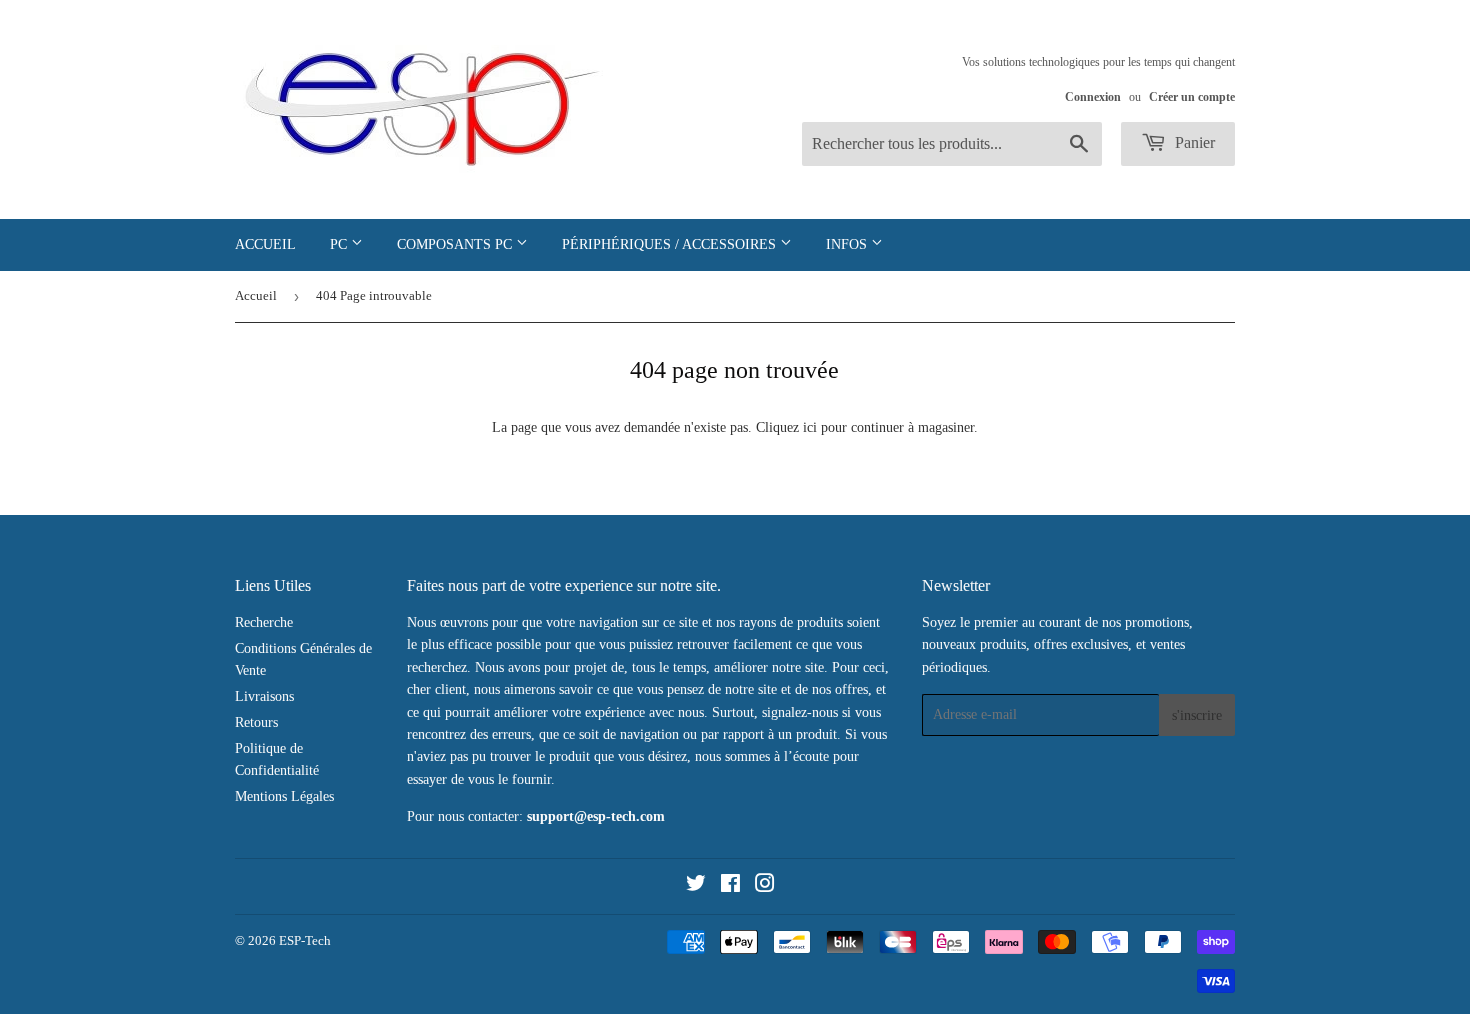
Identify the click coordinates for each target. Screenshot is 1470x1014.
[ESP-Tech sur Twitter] (696, 886)
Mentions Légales (284, 796)
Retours (256, 722)
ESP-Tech (305, 940)
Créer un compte (1192, 97)
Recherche (264, 622)
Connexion (1093, 97)
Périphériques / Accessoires (671, 244)
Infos (848, 244)
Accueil (265, 244)
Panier (1193, 142)
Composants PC (456, 244)
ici (810, 427)
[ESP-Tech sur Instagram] (765, 886)
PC (340, 244)
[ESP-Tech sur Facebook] (730, 886)
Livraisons (264, 696)
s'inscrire (1197, 715)
